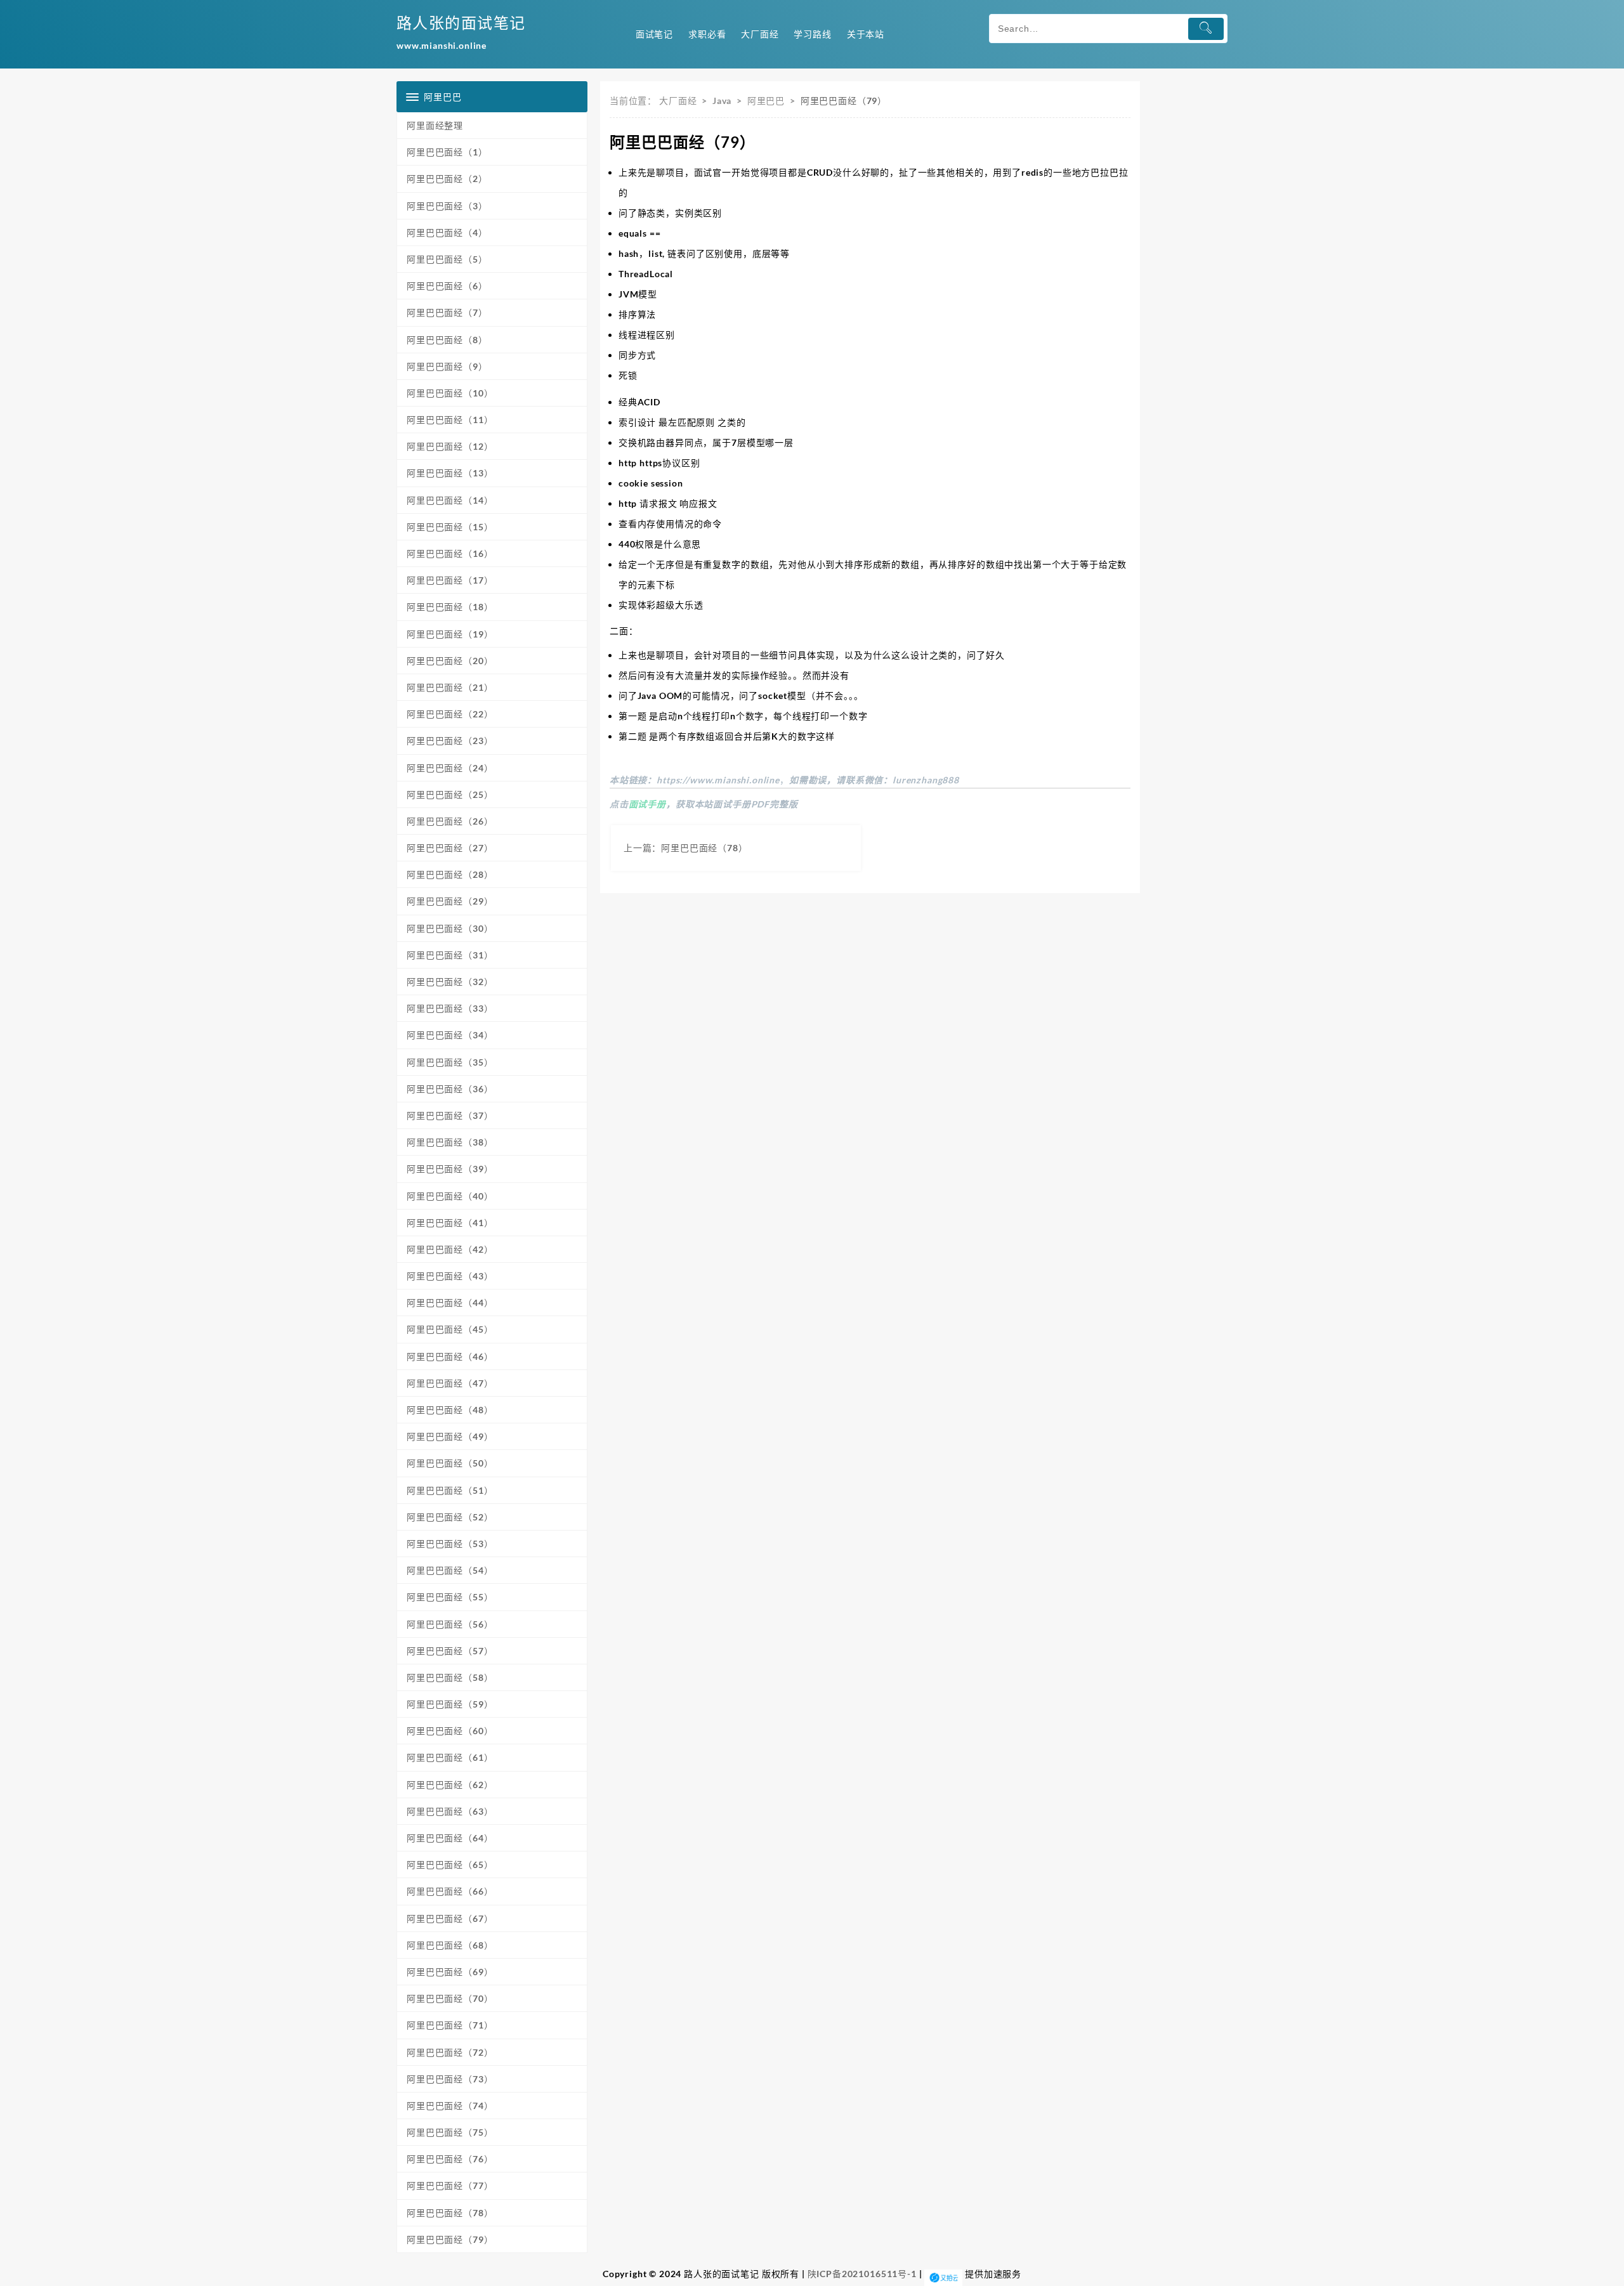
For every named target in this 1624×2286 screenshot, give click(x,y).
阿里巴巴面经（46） (450, 1356)
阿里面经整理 (435, 125)
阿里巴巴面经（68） (450, 1945)
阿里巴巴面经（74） (450, 2106)
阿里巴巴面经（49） (450, 1436)
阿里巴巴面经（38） (450, 1142)
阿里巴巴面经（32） (450, 982)
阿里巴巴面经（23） (450, 741)
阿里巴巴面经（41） (450, 1223)
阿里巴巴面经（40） (450, 1196)
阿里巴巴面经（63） (450, 1811)
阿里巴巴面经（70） (450, 1998)
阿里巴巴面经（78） (450, 2213)
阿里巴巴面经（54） (450, 1570)
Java (722, 101)
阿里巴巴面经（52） (450, 1517)
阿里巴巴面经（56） (450, 1624)
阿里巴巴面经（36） (450, 1089)
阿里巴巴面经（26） (450, 821)
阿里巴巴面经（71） (450, 2025)
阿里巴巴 (766, 101)
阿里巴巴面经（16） (450, 553)
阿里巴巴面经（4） (447, 232)
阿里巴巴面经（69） (450, 1972)
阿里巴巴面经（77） (450, 2185)
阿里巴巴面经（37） (450, 1115)
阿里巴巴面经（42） (450, 1249)
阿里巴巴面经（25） (450, 794)
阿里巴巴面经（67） (450, 1918)
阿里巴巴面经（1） (447, 152)
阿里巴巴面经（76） (450, 2159)
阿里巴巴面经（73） (450, 2079)
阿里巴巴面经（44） (450, 1303)
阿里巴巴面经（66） (450, 1891)
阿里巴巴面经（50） (450, 1463)
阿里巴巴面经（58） (450, 1677)
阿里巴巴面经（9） (447, 366)
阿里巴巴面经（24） (450, 768)
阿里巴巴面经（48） (450, 1410)
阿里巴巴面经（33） (450, 1008)
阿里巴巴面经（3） (447, 206)
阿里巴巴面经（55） (450, 1597)
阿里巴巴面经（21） (450, 687)
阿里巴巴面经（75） (450, 2132)
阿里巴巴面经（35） (450, 1062)
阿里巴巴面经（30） (450, 928)
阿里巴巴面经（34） (450, 1035)
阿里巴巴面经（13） (450, 473)
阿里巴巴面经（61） (450, 1757)
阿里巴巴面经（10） (450, 393)
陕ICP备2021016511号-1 (862, 2274)
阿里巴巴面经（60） (450, 1731)
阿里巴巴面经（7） (447, 312)
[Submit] (1206, 29)
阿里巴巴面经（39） (450, 1169)
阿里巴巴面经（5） (447, 259)
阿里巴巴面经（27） (450, 848)
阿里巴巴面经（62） (450, 1785)
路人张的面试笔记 (461, 23)
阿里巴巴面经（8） (447, 340)
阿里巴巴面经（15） (450, 527)
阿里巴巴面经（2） (447, 179)
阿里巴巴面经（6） (447, 286)
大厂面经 (678, 101)
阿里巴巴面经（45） (450, 1329)
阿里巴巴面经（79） (450, 2239)
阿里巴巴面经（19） (450, 634)
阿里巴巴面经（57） (450, 1651)
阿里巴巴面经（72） (450, 2052)
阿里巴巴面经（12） (450, 446)
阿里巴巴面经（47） (450, 1383)
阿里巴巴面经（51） (450, 1490)
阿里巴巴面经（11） (450, 420)
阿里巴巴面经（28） (450, 874)
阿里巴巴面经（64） (450, 1838)
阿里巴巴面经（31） (450, 955)
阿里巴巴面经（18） (450, 607)
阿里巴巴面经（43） (450, 1276)
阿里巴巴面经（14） (450, 500)
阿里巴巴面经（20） (450, 661)
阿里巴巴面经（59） (450, 1704)
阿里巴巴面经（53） (450, 1544)
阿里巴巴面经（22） (450, 714)
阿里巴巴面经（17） (450, 580)
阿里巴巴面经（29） (450, 901)
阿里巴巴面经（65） (450, 1865)
